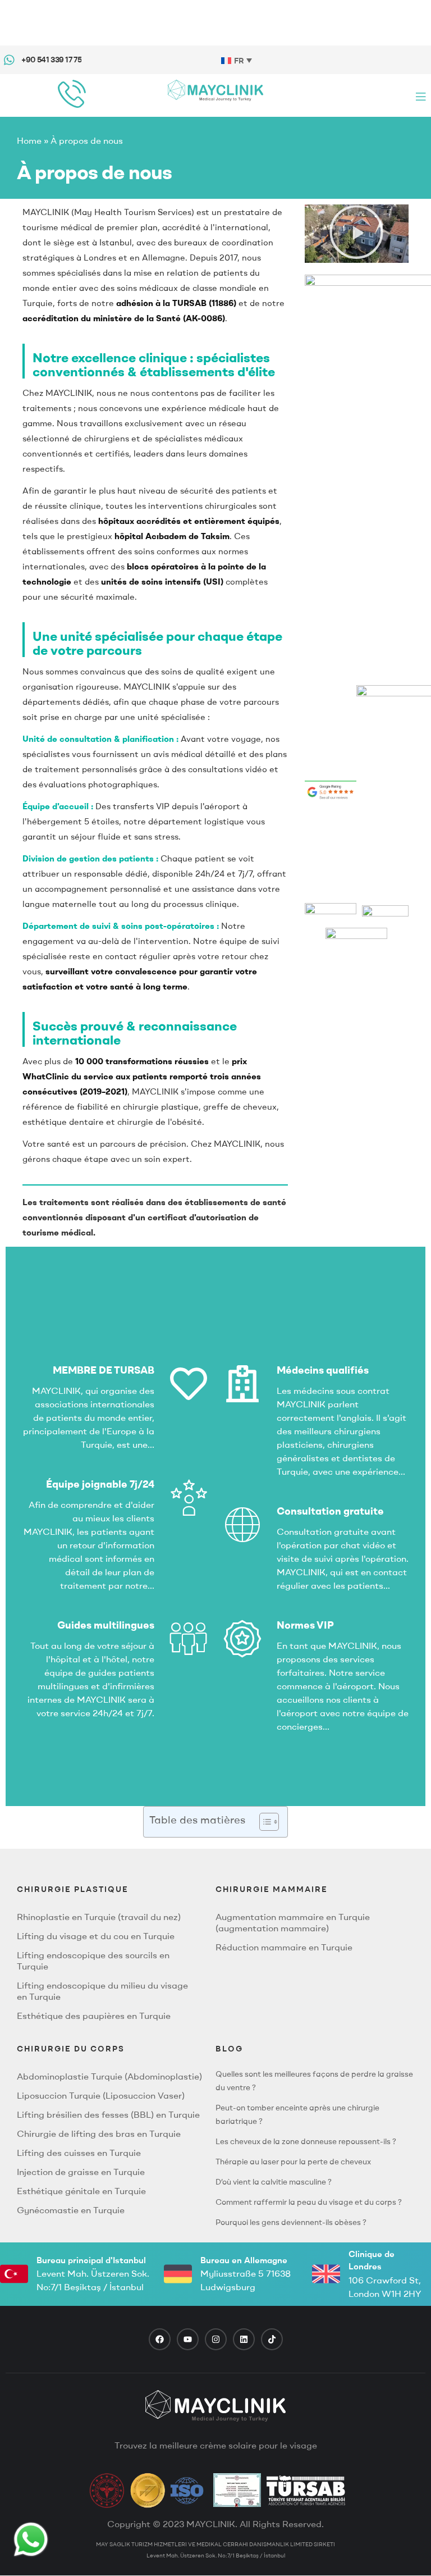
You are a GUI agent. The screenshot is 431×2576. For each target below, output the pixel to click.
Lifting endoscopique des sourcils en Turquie (93, 1961)
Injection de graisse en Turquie (81, 2172)
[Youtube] (188, 2339)
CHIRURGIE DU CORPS (71, 2049)
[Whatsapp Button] (31, 2539)
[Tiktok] (272, 2339)
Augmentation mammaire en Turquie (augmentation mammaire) (293, 1922)
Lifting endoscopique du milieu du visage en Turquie (102, 1991)
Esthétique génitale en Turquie (81, 2191)
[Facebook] (160, 2339)
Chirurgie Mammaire (272, 1889)
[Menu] (421, 96)
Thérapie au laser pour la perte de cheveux (293, 2162)
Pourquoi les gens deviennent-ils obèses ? (291, 2222)
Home (29, 140)
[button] (356, 234)
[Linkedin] (244, 2339)
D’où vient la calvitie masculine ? (274, 2182)
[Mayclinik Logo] (215, 90)
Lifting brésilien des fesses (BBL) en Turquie (108, 2114)
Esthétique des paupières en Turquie (94, 2016)
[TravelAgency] (237, 2490)
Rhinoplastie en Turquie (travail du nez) (99, 1917)
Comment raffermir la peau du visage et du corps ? (309, 2202)
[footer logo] (215, 2406)
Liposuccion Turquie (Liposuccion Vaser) (101, 2095)
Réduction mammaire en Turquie (284, 1947)
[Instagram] (216, 2339)
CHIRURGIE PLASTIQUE (73, 1889)
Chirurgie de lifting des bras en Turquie (99, 2133)
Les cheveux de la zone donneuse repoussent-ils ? (306, 2141)
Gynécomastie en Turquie (71, 2210)
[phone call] (72, 94)
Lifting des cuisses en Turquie (79, 2153)
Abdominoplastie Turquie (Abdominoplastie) (109, 2076)
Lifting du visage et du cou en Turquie (96, 1936)
